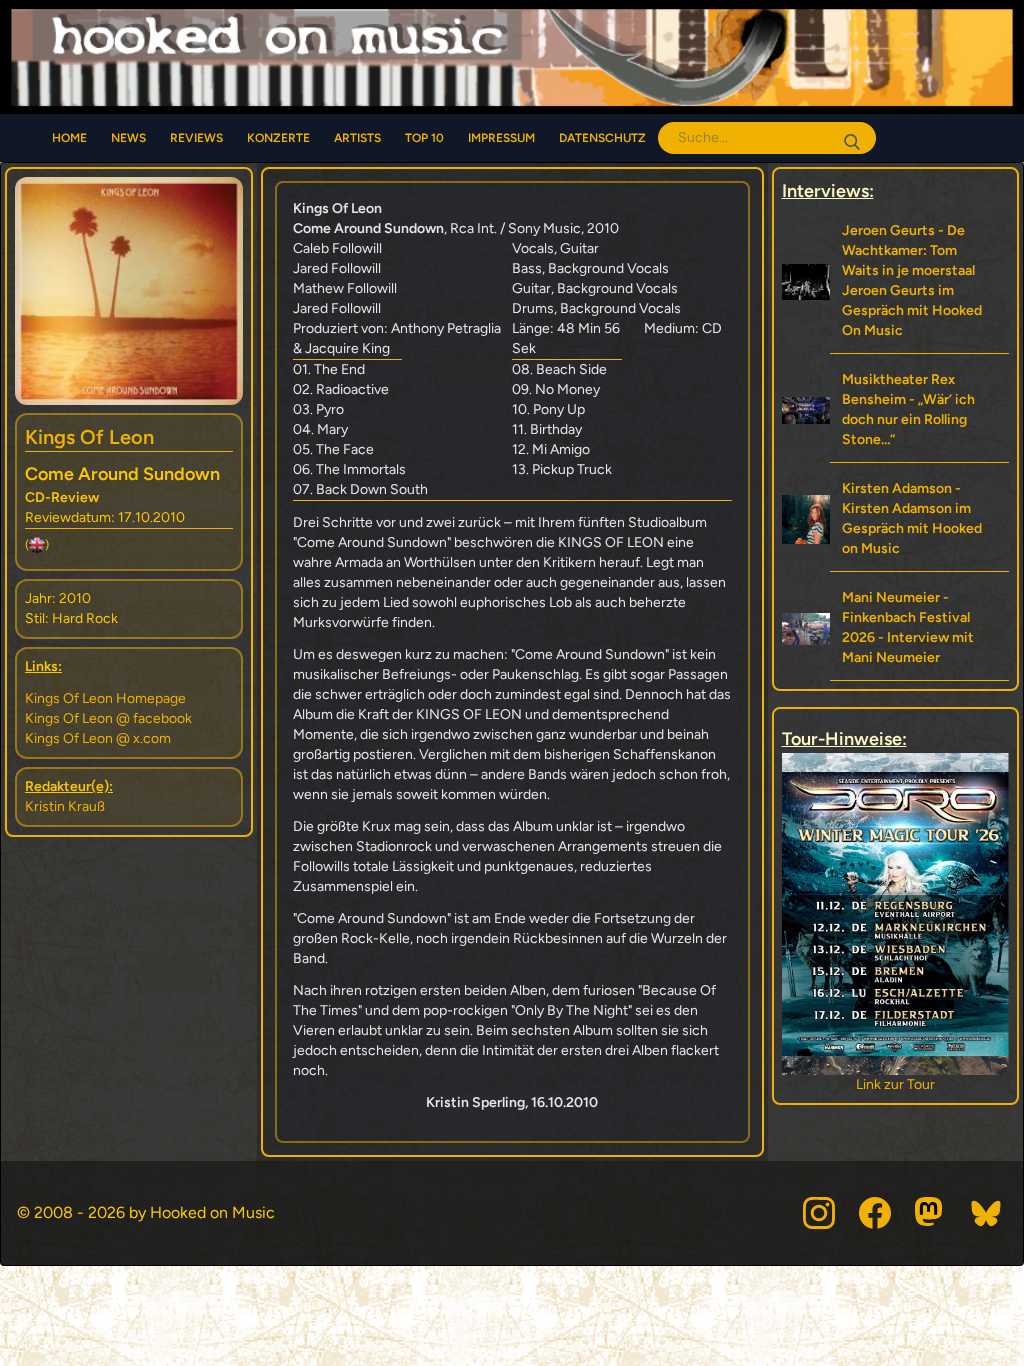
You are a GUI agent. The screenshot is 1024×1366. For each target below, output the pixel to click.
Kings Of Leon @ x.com (98, 738)
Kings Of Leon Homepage (105, 698)
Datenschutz (602, 138)
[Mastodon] (931, 1213)
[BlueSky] (987, 1213)
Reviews (196, 138)
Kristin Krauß (65, 806)
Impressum (501, 138)
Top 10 (424, 138)
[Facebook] (875, 1213)
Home (69, 138)
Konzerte (278, 138)
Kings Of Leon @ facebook (108, 718)
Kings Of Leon (89, 437)
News (128, 138)
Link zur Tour (794, 1084)
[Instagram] (819, 1213)
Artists (357, 138)
